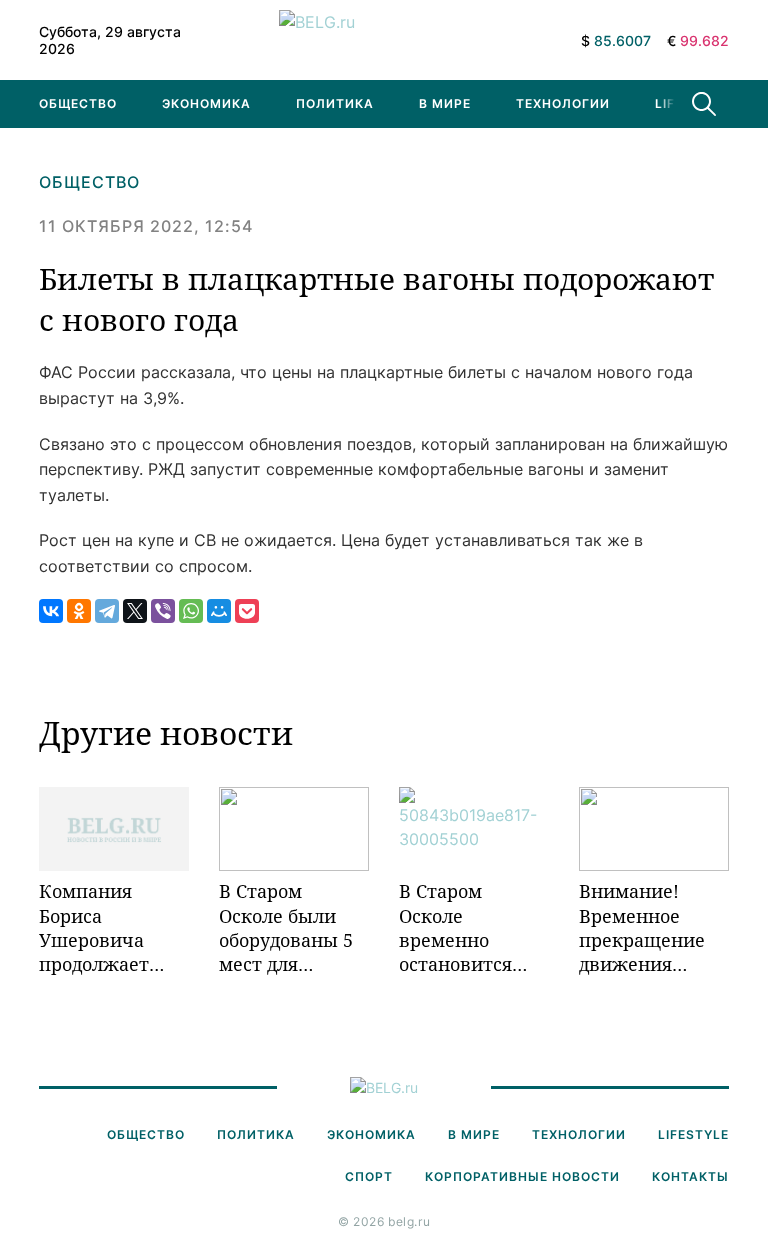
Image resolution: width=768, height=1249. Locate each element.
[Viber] (163, 611)
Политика (335, 103)
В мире (445, 103)
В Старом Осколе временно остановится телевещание (460, 927)
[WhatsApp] (191, 611)
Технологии (563, 103)
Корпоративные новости (522, 1176)
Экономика (206, 103)
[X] (135, 611)
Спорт (369, 1176)
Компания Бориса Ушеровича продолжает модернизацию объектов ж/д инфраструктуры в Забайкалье (114, 927)
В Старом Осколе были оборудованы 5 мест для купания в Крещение (286, 927)
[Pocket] (247, 611)
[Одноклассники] (79, 611)
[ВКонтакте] (51, 611)
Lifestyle (693, 1134)
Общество (78, 103)
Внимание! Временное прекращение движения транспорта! (642, 927)
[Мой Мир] (219, 611)
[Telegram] (107, 611)
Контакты (690, 1176)
